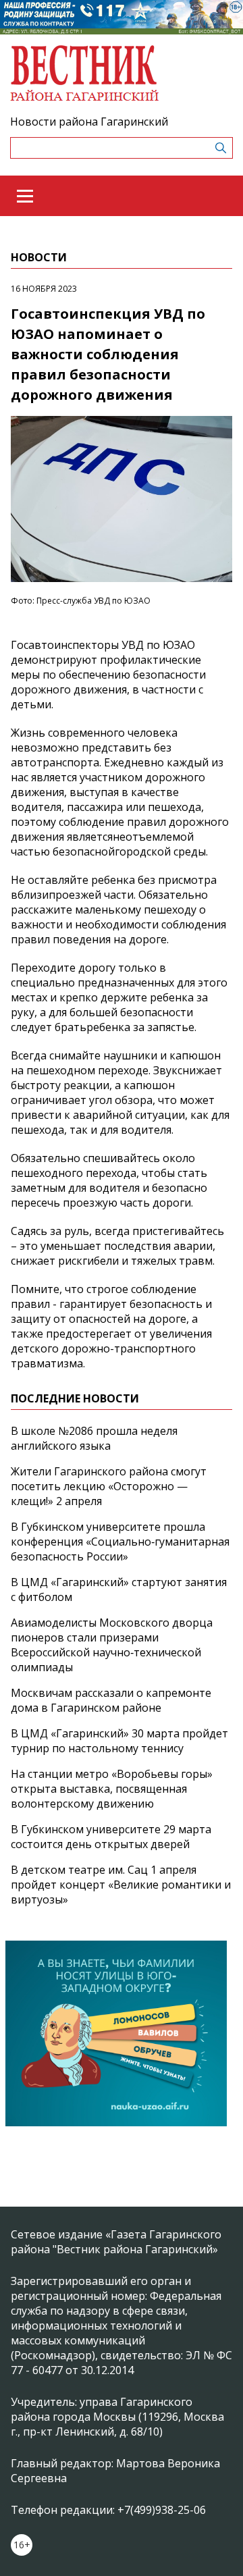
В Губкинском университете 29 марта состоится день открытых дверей (111, 1837)
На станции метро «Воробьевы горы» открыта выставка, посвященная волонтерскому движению (112, 1789)
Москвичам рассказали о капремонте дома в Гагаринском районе (111, 1700)
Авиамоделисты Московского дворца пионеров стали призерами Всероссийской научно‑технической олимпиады (112, 1645)
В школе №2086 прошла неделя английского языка (94, 1438)
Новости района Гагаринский (89, 122)
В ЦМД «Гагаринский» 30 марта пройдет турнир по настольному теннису (119, 1741)
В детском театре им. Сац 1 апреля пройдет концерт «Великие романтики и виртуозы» (121, 1885)
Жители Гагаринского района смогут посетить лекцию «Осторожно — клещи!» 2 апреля (109, 1486)
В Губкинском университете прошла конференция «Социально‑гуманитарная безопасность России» (120, 1542)
